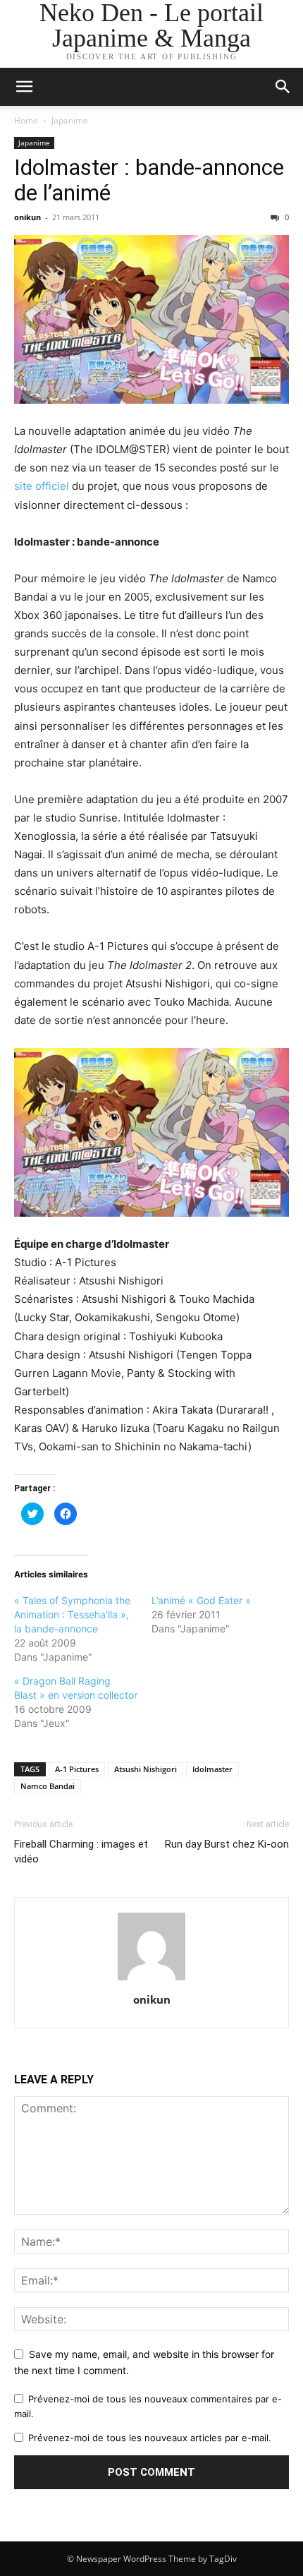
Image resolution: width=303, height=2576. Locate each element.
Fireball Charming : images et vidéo (81, 1852)
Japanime (70, 120)
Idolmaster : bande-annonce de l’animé (149, 180)
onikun (27, 217)
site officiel (42, 486)
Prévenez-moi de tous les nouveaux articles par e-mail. (150, 2438)
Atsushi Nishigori (146, 1769)
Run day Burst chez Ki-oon (227, 1844)
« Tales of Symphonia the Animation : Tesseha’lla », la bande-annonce (72, 1614)
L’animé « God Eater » (201, 1600)
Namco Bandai (48, 1786)
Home (26, 120)
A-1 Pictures (77, 1769)
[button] (283, 87)
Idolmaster (212, 1769)
